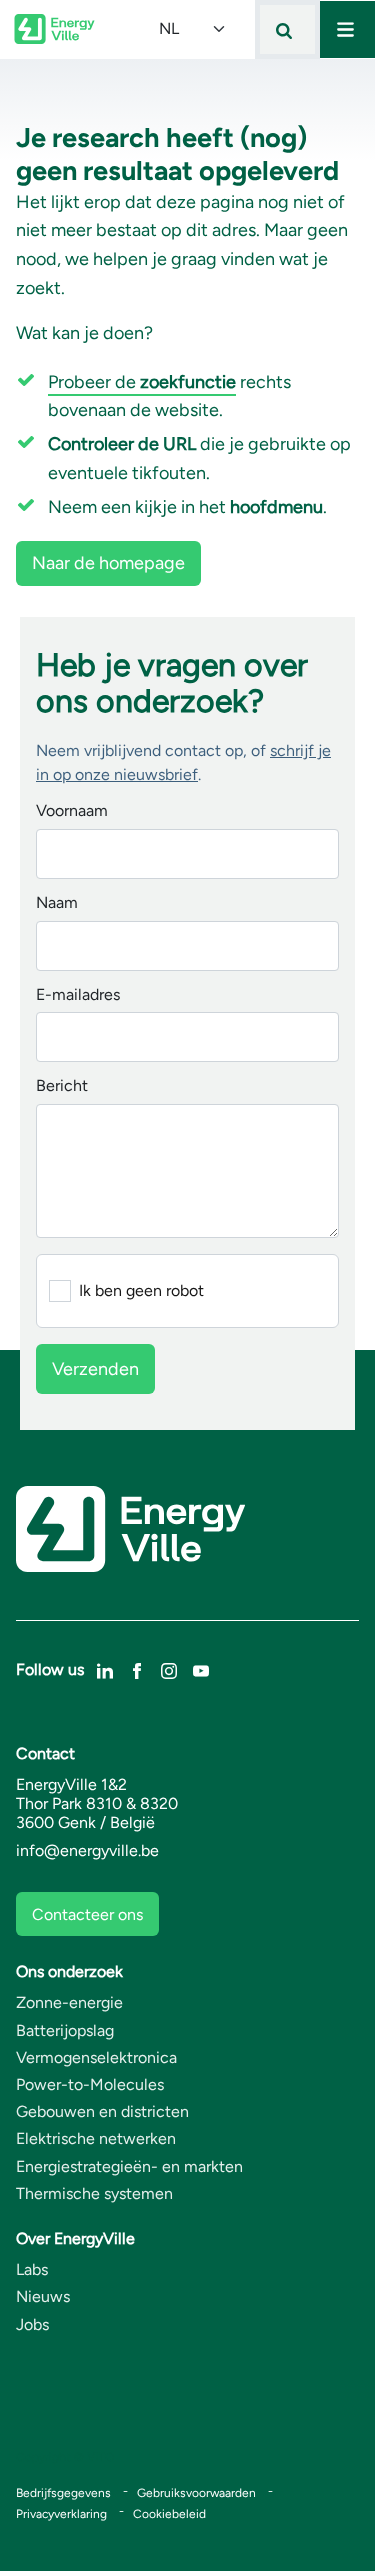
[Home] (54, 29)
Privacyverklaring (61, 2514)
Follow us (50, 1669)
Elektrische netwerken (96, 2138)
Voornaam (72, 811)
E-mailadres (78, 995)
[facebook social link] (137, 1668)
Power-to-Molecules (90, 2084)
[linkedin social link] (105, 1668)
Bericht (62, 1086)
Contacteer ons (87, 1914)
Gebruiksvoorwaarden (196, 2493)
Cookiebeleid (169, 2514)
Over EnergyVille (75, 2238)
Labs (32, 2269)
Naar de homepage (108, 563)
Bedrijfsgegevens (63, 2493)
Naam (57, 903)
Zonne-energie (69, 2002)
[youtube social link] (201, 1668)
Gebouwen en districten (102, 2111)
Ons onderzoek (69, 1971)
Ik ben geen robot (141, 1291)
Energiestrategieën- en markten (129, 2166)
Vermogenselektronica (96, 2057)
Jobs (32, 2324)
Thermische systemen (94, 2193)
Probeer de (142, 382)
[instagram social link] (169, 1668)
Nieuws (43, 2296)
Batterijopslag (65, 2030)
